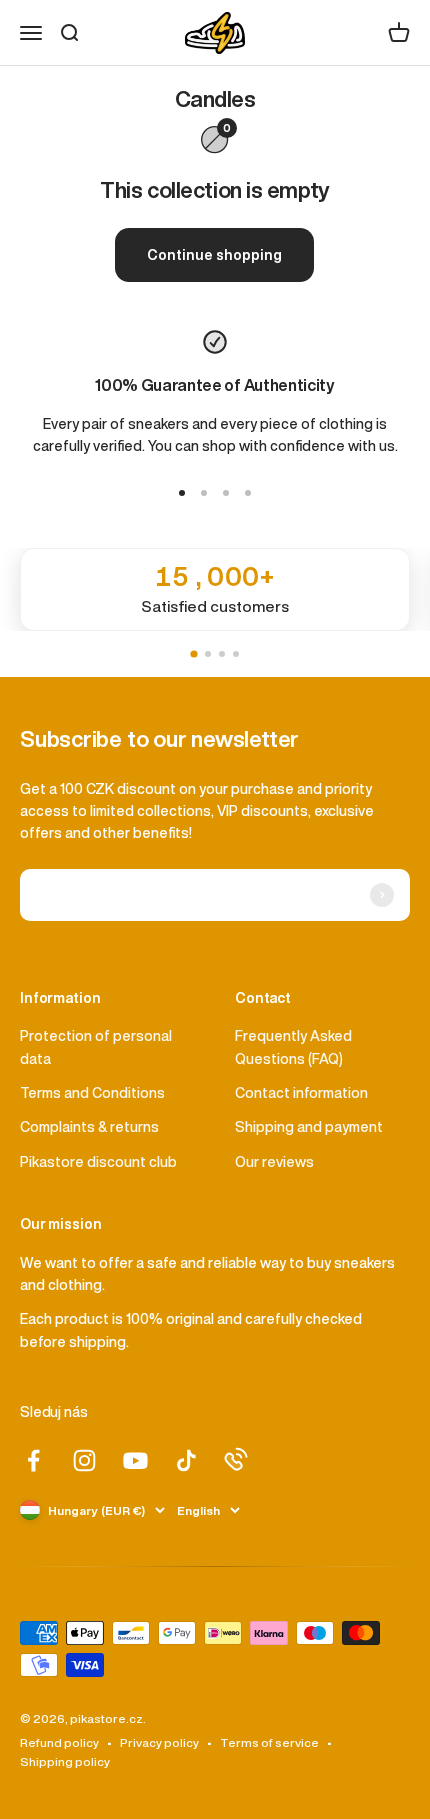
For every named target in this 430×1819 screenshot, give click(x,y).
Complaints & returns (89, 1127)
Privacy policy (159, 1742)
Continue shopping (214, 255)
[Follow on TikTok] (186, 1460)
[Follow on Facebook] (33, 1460)
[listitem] (215, 589)
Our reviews (274, 1162)
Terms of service (269, 1742)
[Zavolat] (236, 1459)
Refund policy (59, 1742)
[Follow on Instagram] (84, 1460)
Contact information (301, 1093)
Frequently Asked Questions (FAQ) (293, 1047)
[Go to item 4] (248, 493)
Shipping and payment (309, 1127)
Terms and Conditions (92, 1093)
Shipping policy (65, 1761)
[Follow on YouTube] (135, 1460)
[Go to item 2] (204, 493)
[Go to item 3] (226, 493)
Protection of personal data (96, 1047)
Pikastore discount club (98, 1162)
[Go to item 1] (182, 493)
